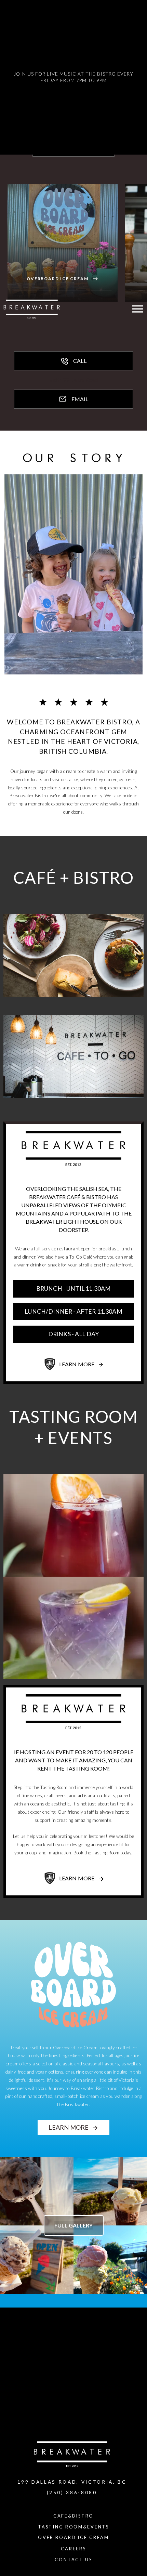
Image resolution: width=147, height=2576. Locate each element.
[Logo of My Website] (32, 309)
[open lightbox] (37, 2191)
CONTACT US (73, 2560)
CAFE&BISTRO (74, 2516)
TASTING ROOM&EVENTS (73, 2527)
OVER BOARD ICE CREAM (73, 2537)
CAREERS (73, 2549)
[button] (14, 77)
